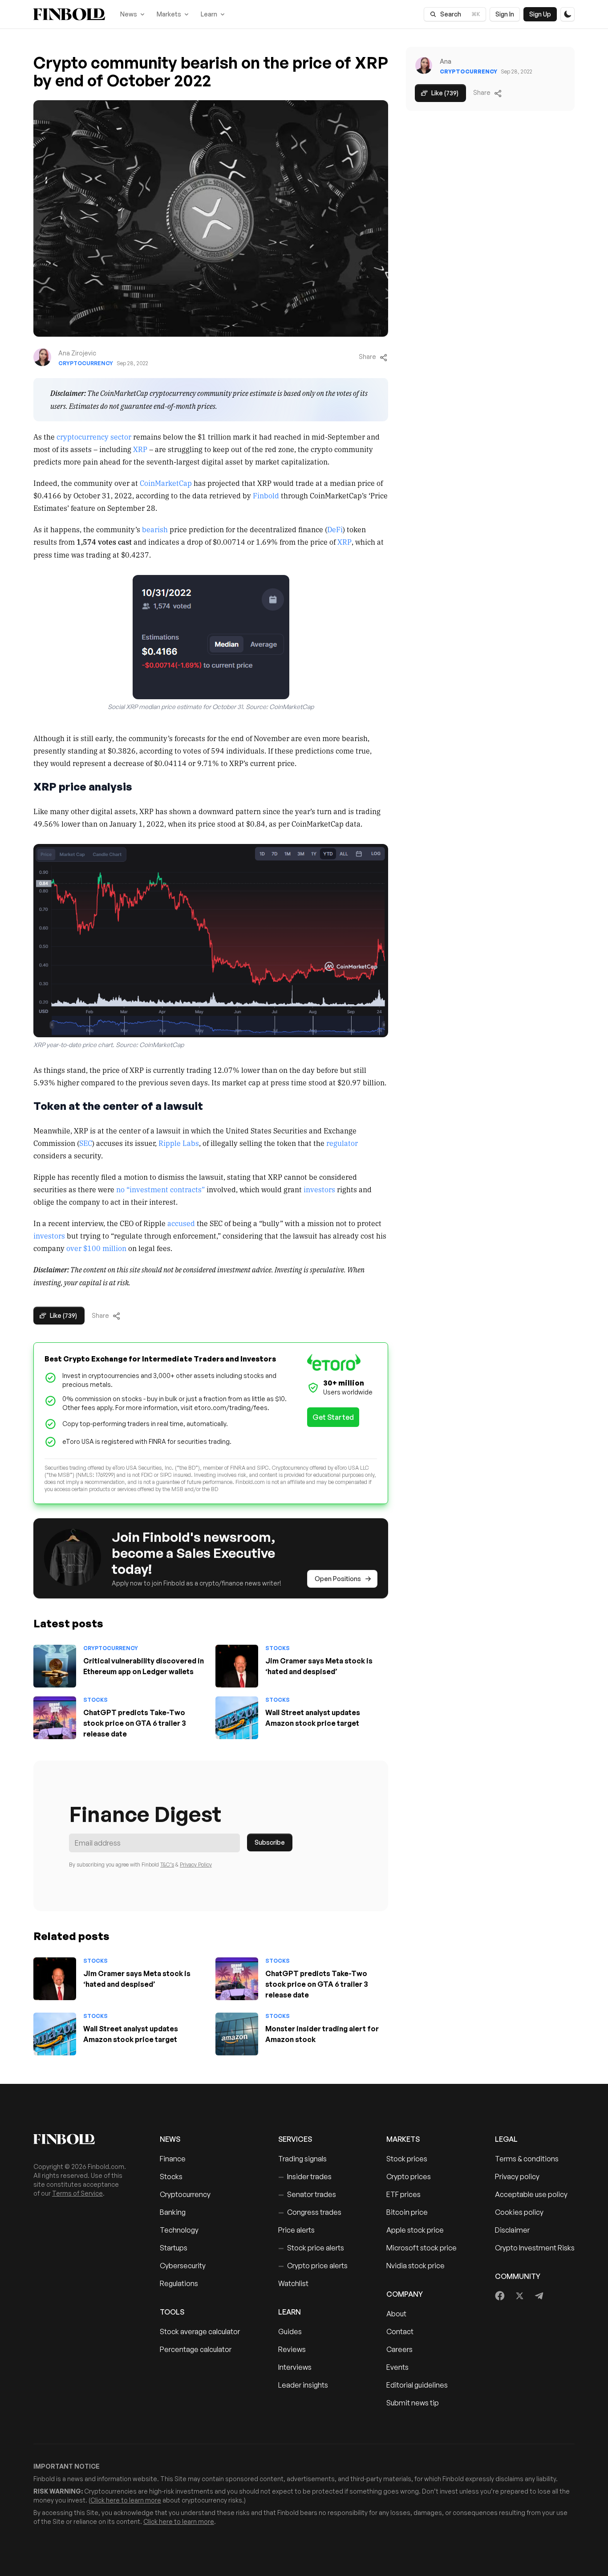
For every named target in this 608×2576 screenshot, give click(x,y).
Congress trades (310, 2212)
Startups (174, 2248)
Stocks (278, 1648)
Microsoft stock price (422, 2248)
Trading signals (302, 2159)
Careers (399, 2349)
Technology (179, 2230)
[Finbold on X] (519, 2296)
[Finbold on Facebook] (500, 2296)
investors (319, 1189)
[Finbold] (69, 14)
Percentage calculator (196, 2349)
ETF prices (403, 2194)
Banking (173, 2212)
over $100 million (96, 1248)
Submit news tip (413, 2403)
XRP (140, 449)
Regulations (179, 2283)
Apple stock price (415, 2230)
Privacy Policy (196, 1865)
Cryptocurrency (86, 363)
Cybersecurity (183, 2266)
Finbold (266, 495)
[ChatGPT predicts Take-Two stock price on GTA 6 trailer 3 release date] (55, 1718)
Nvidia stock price (415, 2266)
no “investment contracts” (160, 1189)
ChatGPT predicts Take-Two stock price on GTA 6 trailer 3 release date (135, 1723)
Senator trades (307, 2194)
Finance (173, 2159)
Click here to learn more (126, 2500)
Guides (290, 2331)
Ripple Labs (179, 1143)
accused (181, 1223)
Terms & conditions (527, 2159)
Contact (400, 2331)
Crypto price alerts (313, 2266)
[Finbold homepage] (82, 2139)
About (396, 2314)
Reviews (292, 2349)
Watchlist (293, 2283)
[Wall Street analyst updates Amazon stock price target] (237, 1718)
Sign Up (540, 14)
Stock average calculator (200, 2331)
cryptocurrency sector (94, 436)
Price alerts (296, 2230)
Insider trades (305, 2177)
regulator (342, 1143)
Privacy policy (517, 2177)
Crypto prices (409, 2177)
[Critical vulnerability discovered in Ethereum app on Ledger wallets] (55, 1666)
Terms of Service (77, 2193)
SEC (86, 1143)
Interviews (295, 2367)
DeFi (335, 529)
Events (397, 2367)
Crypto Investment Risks (535, 2248)
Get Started (333, 1417)
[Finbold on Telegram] (539, 2296)
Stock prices (407, 2159)
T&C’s (167, 1865)
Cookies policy (519, 2212)
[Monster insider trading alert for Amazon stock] (237, 2034)
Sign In (505, 14)
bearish (155, 529)
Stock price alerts (311, 2248)
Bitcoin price (407, 2212)
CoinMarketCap (166, 483)
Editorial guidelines (417, 2385)
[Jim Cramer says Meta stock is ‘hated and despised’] (237, 1666)
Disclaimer (512, 2230)
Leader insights (303, 2385)
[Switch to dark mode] (567, 14)
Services (295, 2139)
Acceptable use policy (531, 2194)
